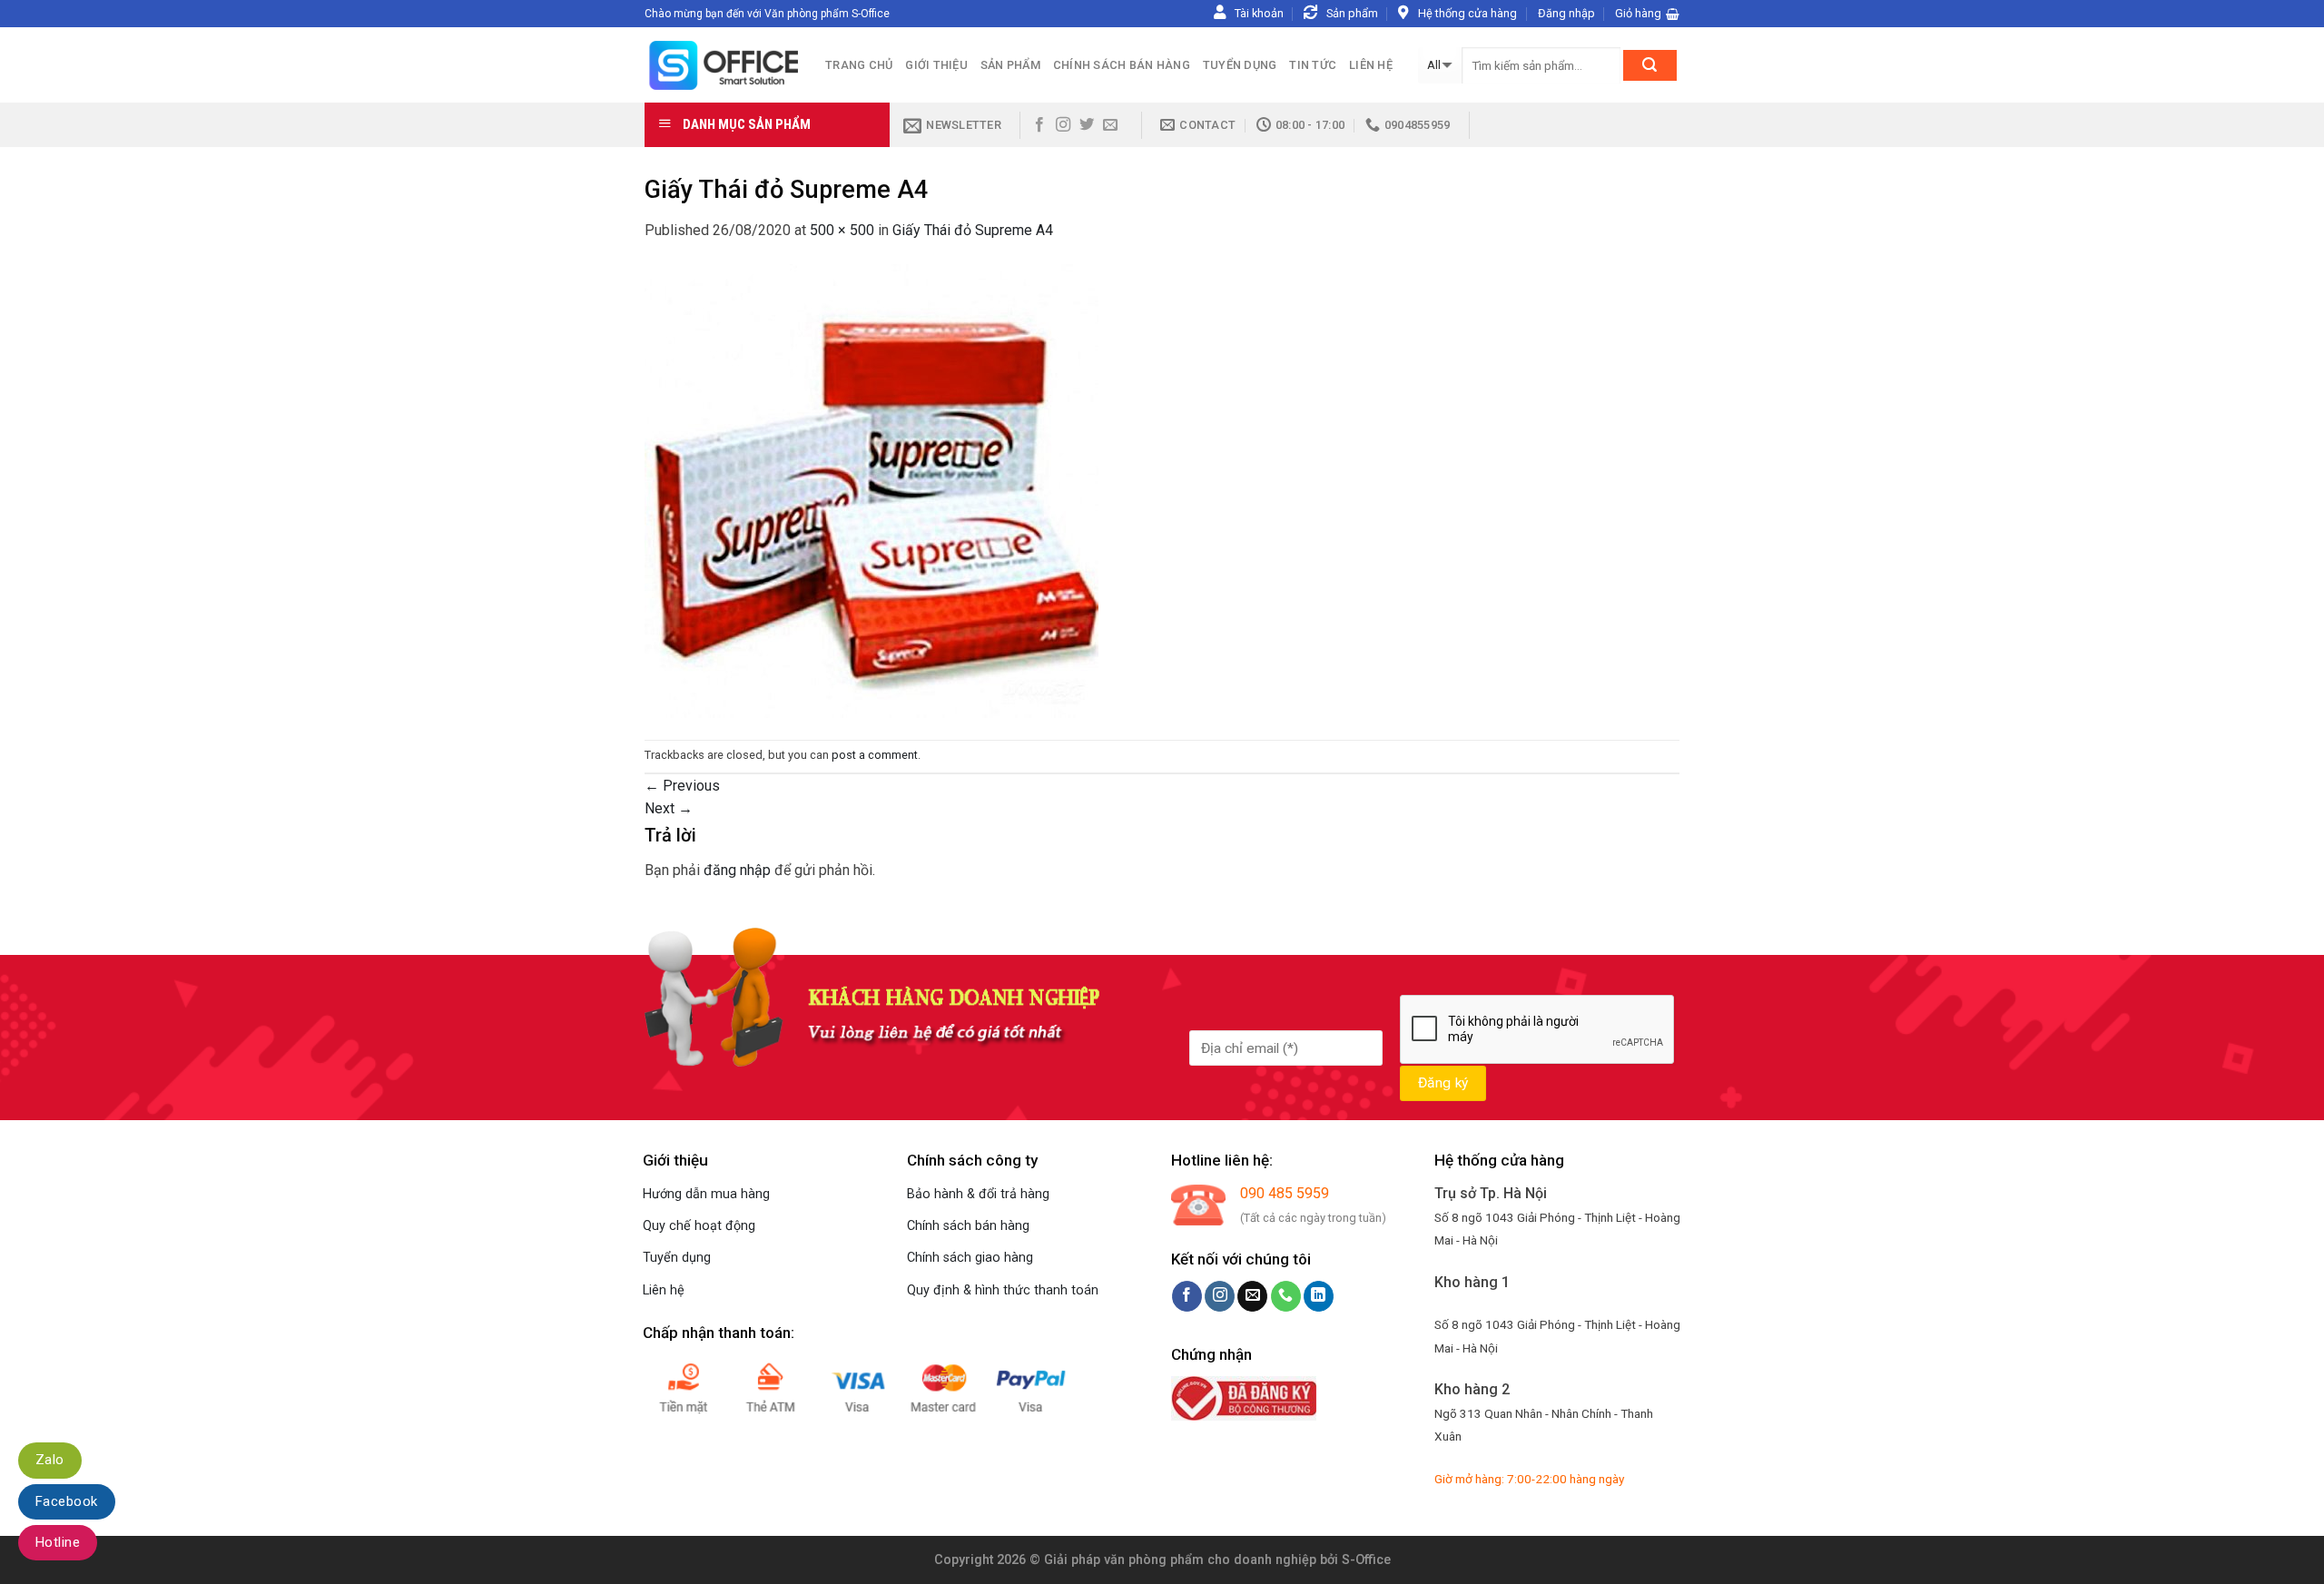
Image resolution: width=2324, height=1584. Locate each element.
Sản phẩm (1010, 65)
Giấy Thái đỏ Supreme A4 (973, 230)
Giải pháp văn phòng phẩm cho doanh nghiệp (1180, 1560)
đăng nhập (737, 870)
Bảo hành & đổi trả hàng (978, 1194)
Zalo (50, 1460)
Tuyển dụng (1240, 65)
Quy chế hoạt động (699, 1226)
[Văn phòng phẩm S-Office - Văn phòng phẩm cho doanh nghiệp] (721, 65)
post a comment (875, 755)
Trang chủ (859, 65)
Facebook (67, 1501)
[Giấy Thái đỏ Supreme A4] (871, 490)
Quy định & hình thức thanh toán (1003, 1290)
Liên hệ (1371, 65)
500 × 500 (842, 230)
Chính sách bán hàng (1122, 65)
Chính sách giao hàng (970, 1258)
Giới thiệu (936, 65)
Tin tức (1313, 65)
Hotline (58, 1542)
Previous (682, 786)
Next (669, 808)
